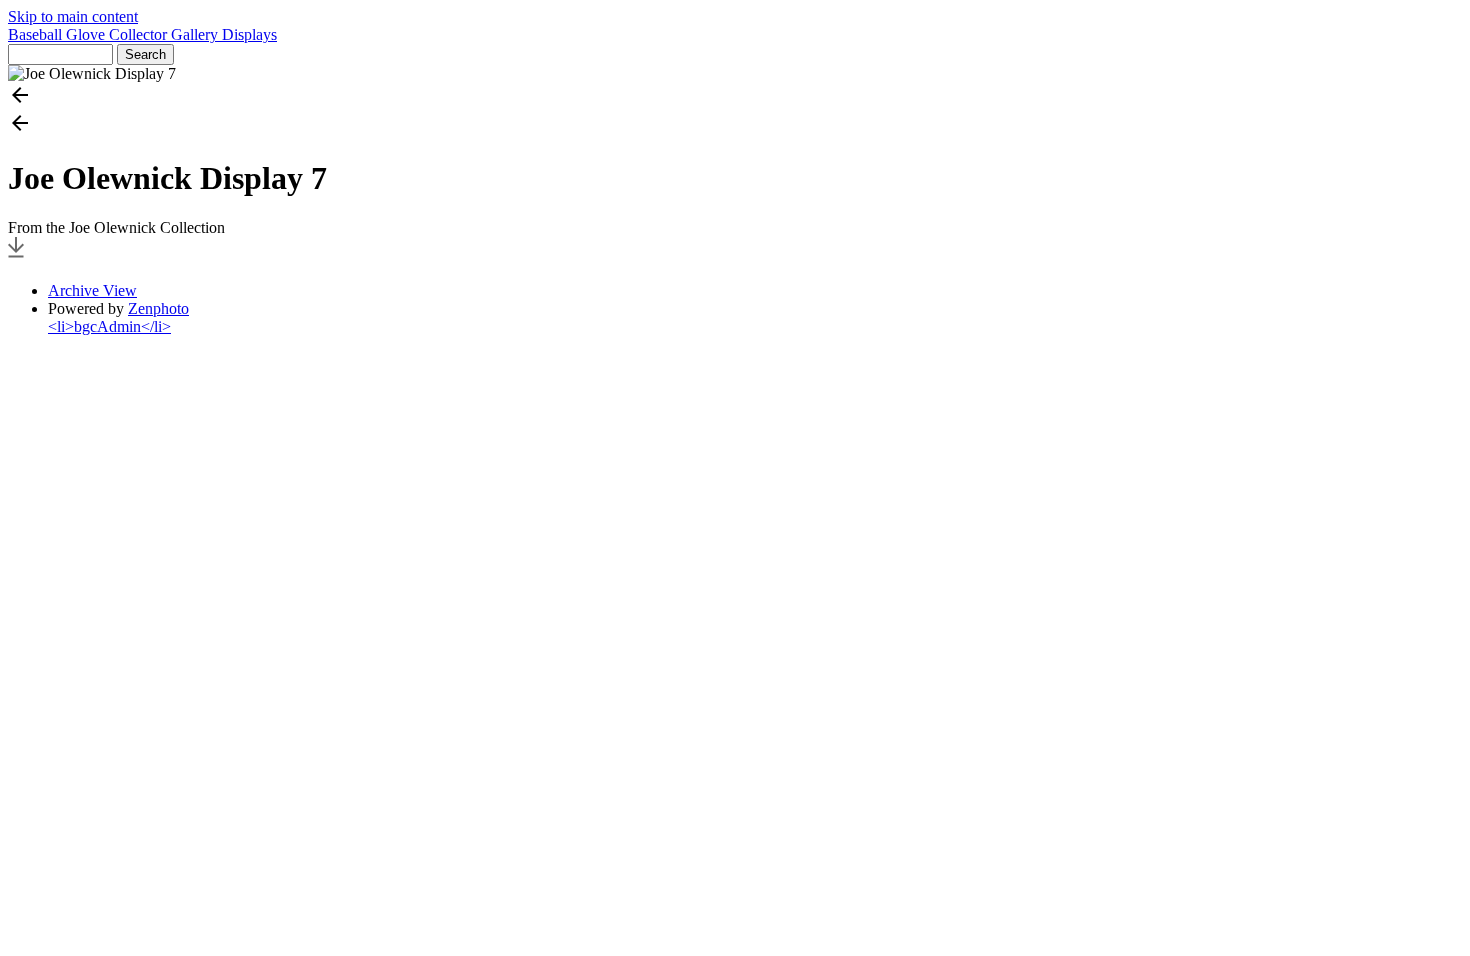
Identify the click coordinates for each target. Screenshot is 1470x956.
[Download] (16, 256)
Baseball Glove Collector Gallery (115, 34)
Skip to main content (73, 16)
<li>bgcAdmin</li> (109, 326)
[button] (735, 97)
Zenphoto (158, 308)
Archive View (92, 290)
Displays (249, 34)
